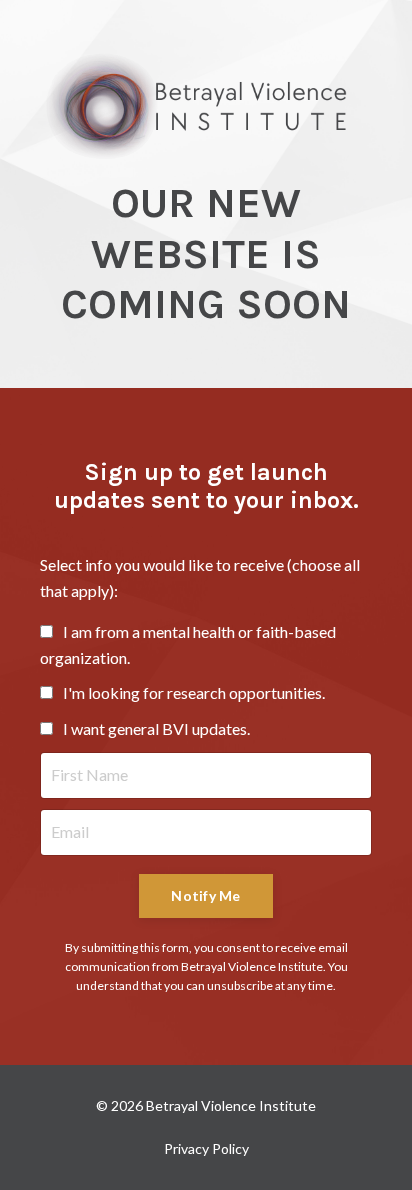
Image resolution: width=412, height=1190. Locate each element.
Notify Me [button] (205, 895)
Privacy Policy (206, 1148)
